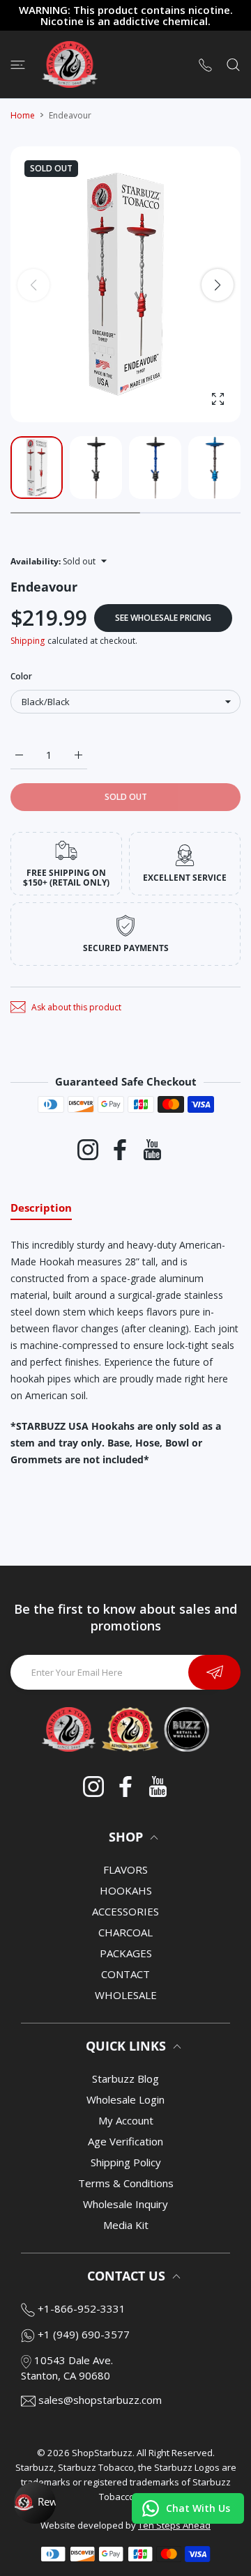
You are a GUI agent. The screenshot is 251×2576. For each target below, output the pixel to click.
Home (23, 115)
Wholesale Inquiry (125, 2204)
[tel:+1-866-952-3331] (205, 64)
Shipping (28, 641)
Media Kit (126, 2225)
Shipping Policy (126, 2162)
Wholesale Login (125, 2099)
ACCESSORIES (125, 1911)
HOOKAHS (126, 1890)
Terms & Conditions (126, 2183)
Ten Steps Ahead (174, 2525)
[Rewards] (35, 2503)
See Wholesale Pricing (163, 618)
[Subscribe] (214, 1672)
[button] (218, 285)
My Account (126, 2120)
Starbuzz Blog (125, 2078)
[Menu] (18, 64)
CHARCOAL (125, 1932)
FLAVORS (125, 1869)
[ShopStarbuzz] (70, 64)
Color (21, 676)
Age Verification (125, 2141)
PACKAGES (126, 1953)
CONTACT (125, 1974)
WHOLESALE (126, 1995)
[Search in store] (233, 64)
